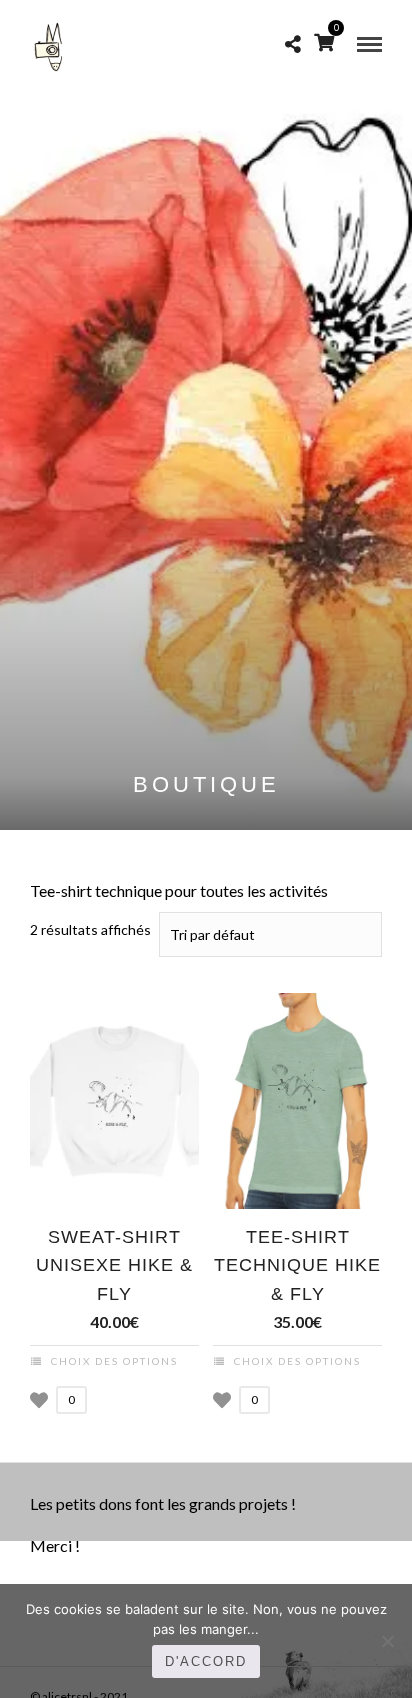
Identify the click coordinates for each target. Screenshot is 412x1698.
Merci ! (55, 1545)
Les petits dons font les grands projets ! (163, 1503)
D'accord (206, 1661)
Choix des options (114, 1361)
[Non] (387, 1641)
